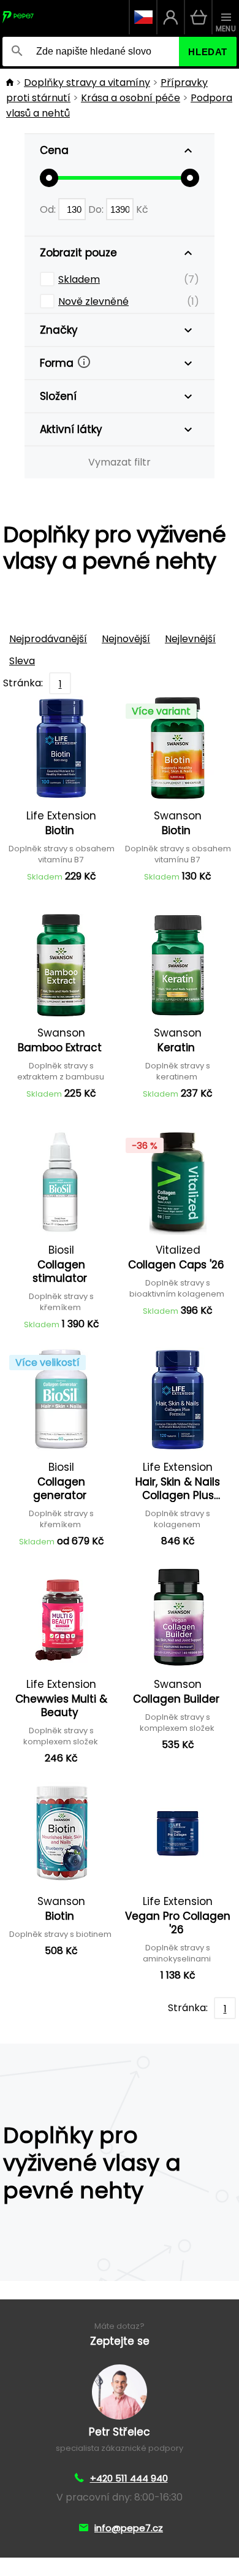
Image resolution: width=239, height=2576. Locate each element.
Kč (142, 209)
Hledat (208, 52)
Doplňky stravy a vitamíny (87, 82)
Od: (49, 209)
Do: (97, 209)
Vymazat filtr (120, 462)
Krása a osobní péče (131, 98)
